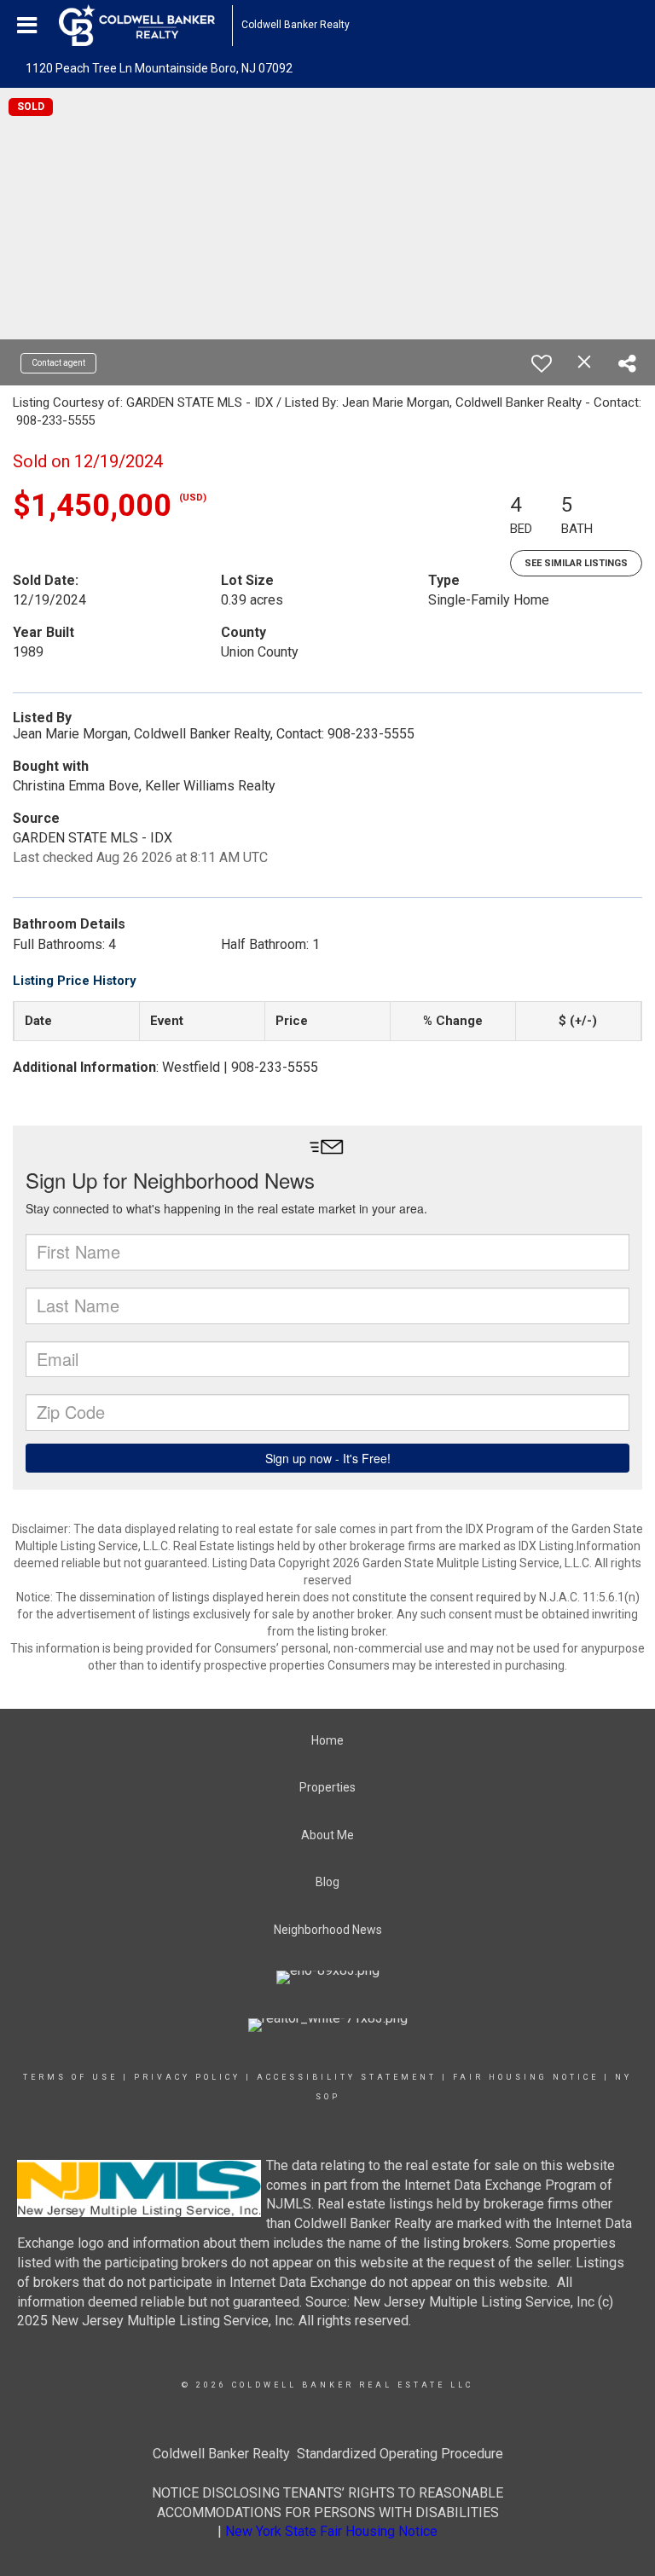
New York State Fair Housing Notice (331, 2531)
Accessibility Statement (347, 2077)
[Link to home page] (145, 26)
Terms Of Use (70, 2077)
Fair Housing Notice (526, 2077)
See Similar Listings (576, 563)
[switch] (542, 363)
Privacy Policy (187, 2077)
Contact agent (58, 363)
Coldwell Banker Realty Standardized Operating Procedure (328, 2454)
